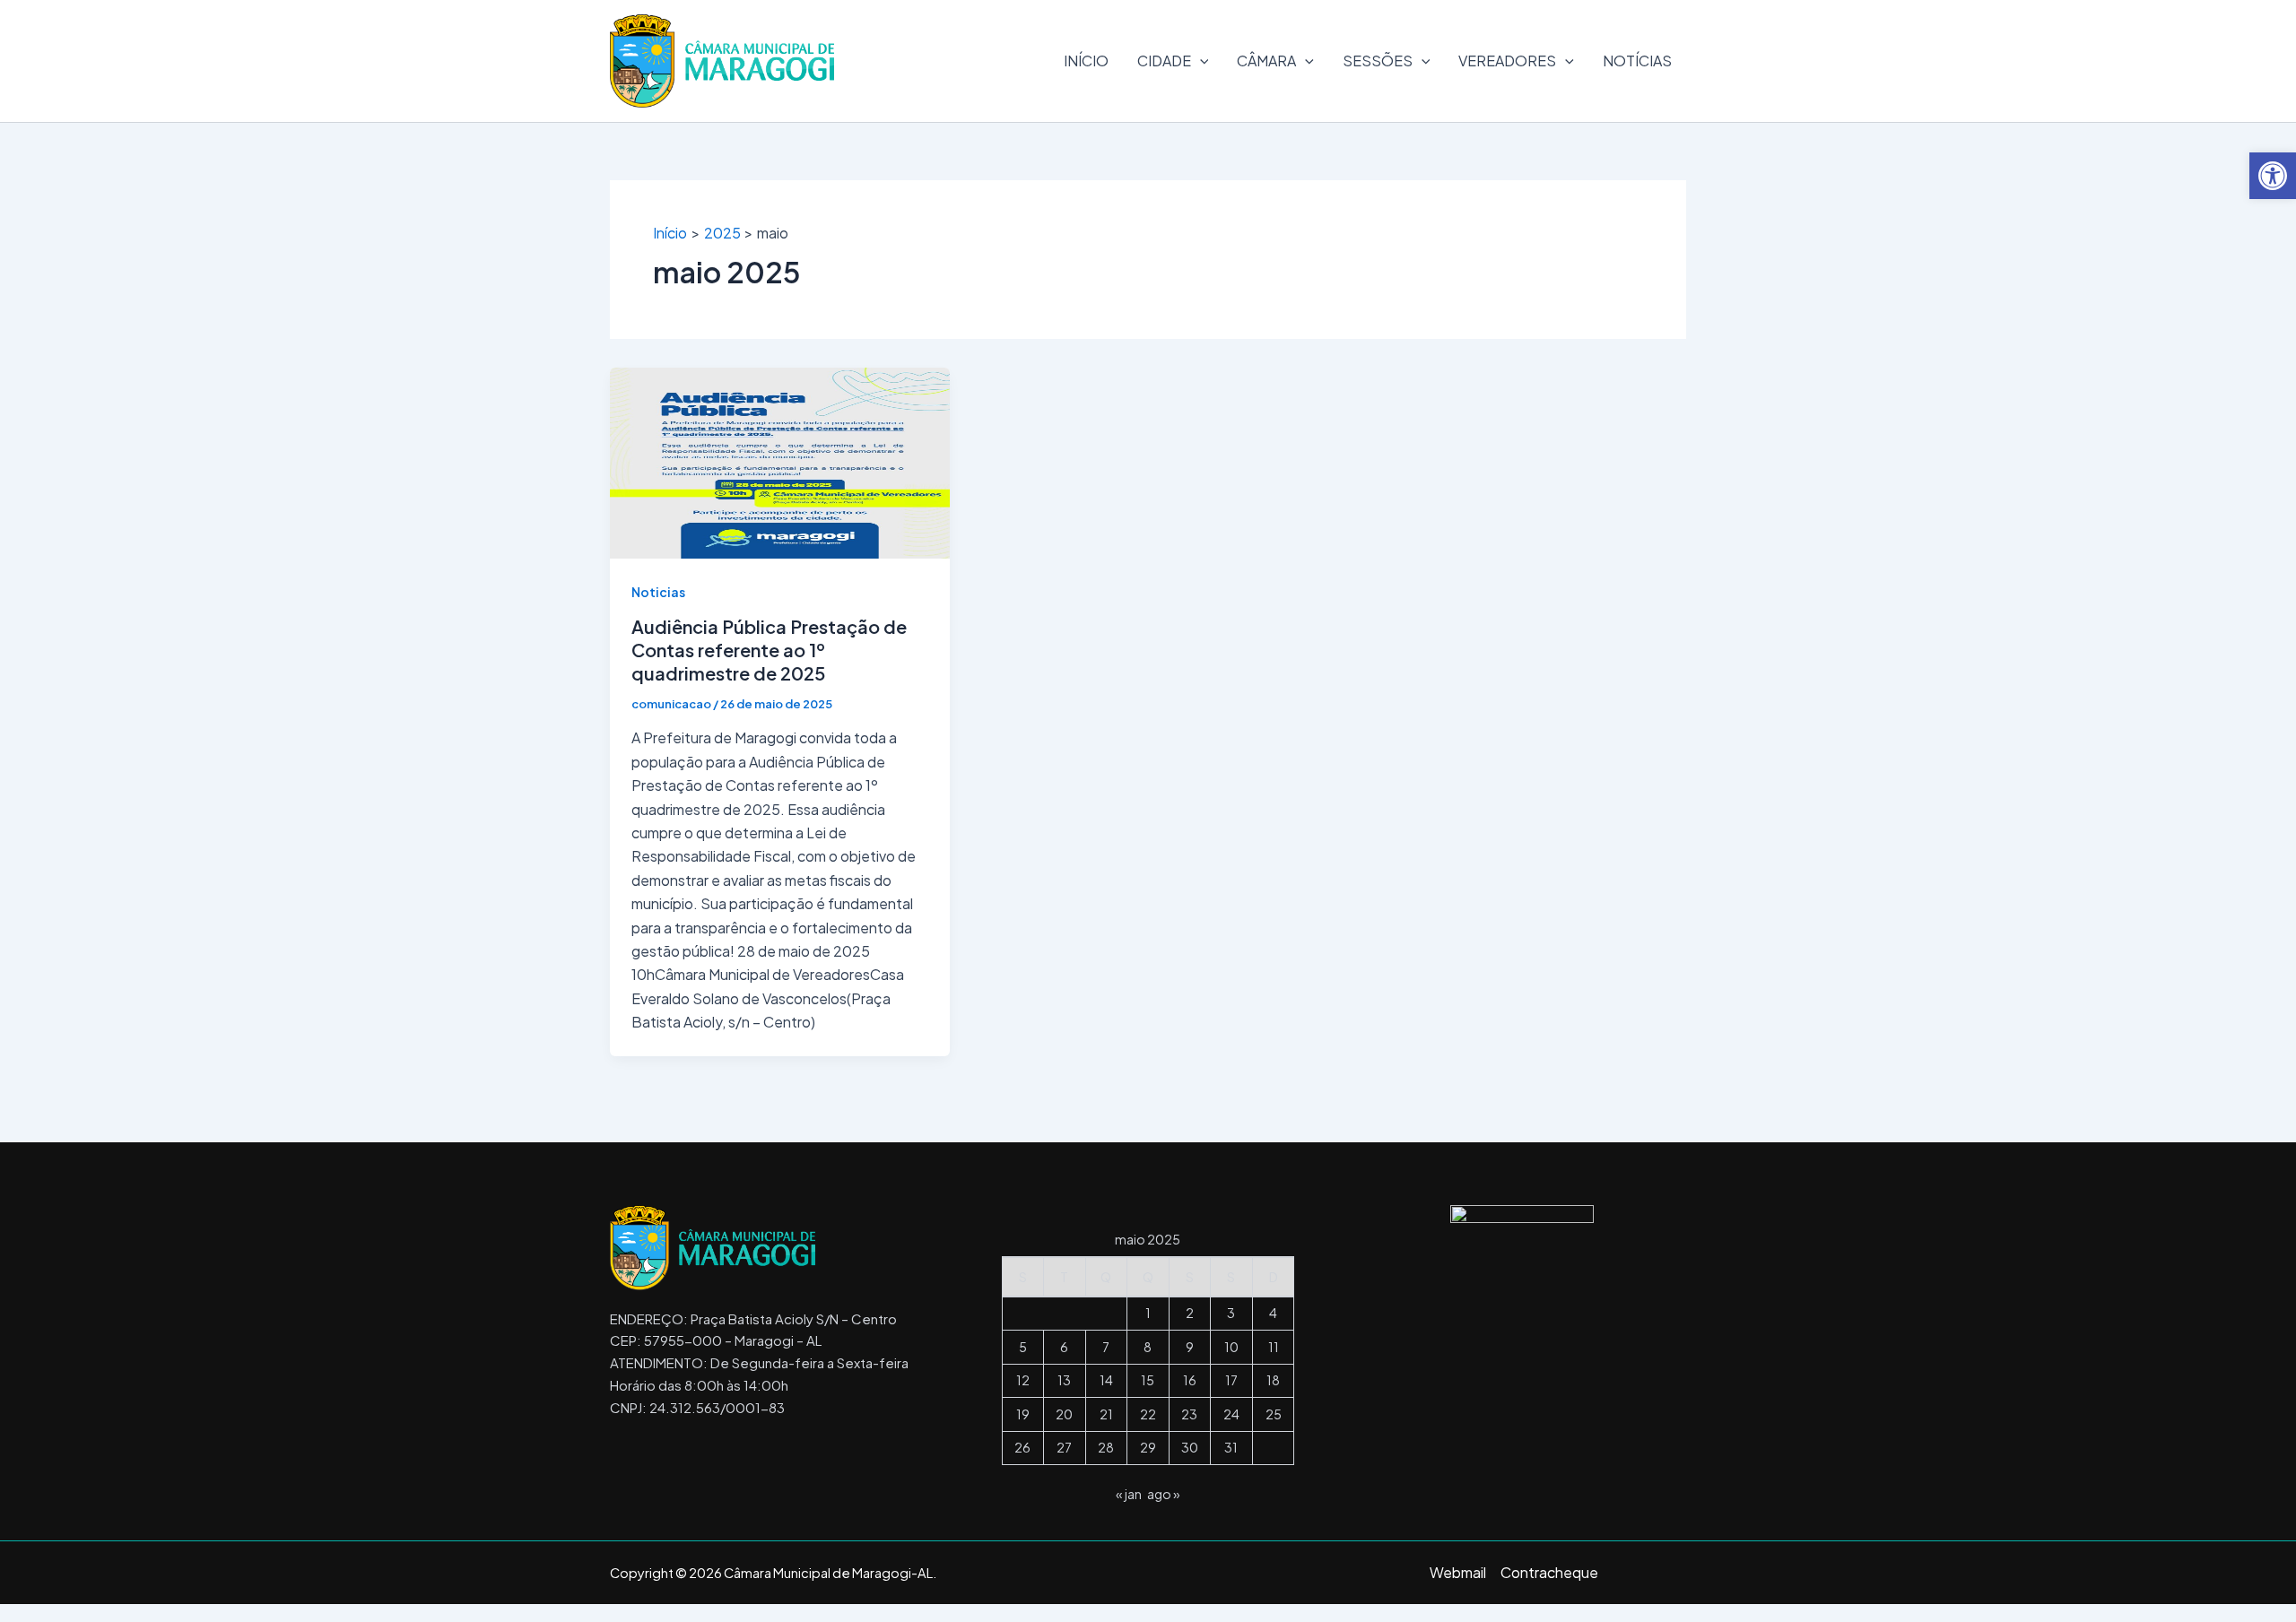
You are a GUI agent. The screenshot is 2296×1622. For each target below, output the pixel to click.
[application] (1200, 61)
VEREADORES (1507, 61)
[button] (2273, 176)
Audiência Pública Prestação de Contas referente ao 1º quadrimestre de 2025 (769, 650)
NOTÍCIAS (1637, 61)
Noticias (658, 592)
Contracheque (1549, 1572)
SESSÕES (1378, 61)
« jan (1129, 1494)
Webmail (1458, 1572)
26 (1022, 1447)
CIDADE (1164, 61)
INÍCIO (1086, 61)
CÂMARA (1266, 61)
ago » (1164, 1494)
